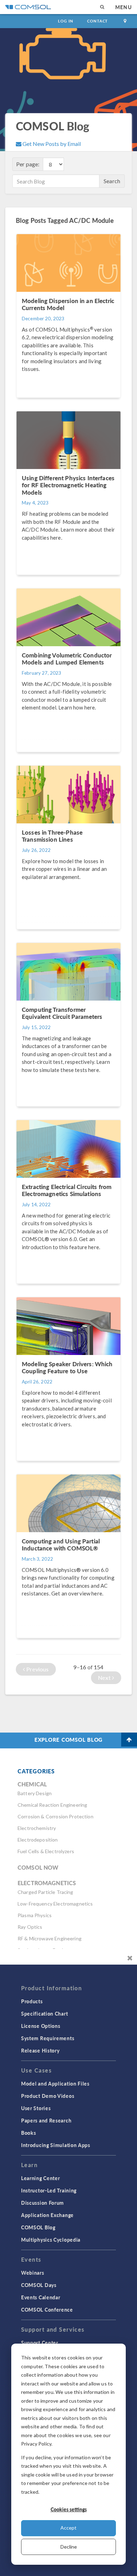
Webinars (33, 2273)
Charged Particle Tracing (45, 1892)
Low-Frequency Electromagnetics (55, 1904)
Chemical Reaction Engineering (52, 1805)
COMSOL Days (39, 2285)
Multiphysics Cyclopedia (51, 2240)
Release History (40, 2050)
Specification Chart (44, 2013)
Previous (37, 1669)
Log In (66, 21)
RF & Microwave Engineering (50, 1938)
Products (32, 2001)
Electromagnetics (47, 1883)
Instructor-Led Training (49, 2190)
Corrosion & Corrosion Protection (56, 1816)
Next (105, 1678)
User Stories (36, 2108)
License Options (41, 2026)
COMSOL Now (38, 1867)
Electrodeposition (38, 1840)
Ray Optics (30, 1927)
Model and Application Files (55, 2083)
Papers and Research (46, 2120)
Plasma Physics (35, 1915)
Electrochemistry (37, 1828)
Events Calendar (41, 2297)
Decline (69, 2547)
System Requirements (48, 2038)
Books (29, 2133)
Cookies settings (69, 2509)
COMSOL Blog (38, 2227)
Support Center (40, 2343)
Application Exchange (47, 2215)
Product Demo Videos (48, 2096)
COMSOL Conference (47, 2310)
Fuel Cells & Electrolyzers (46, 1851)
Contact (97, 21)
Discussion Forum (43, 2203)
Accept (68, 2528)
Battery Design (35, 1793)
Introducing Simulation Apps (56, 2145)
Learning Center (41, 2178)
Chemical (32, 1784)
